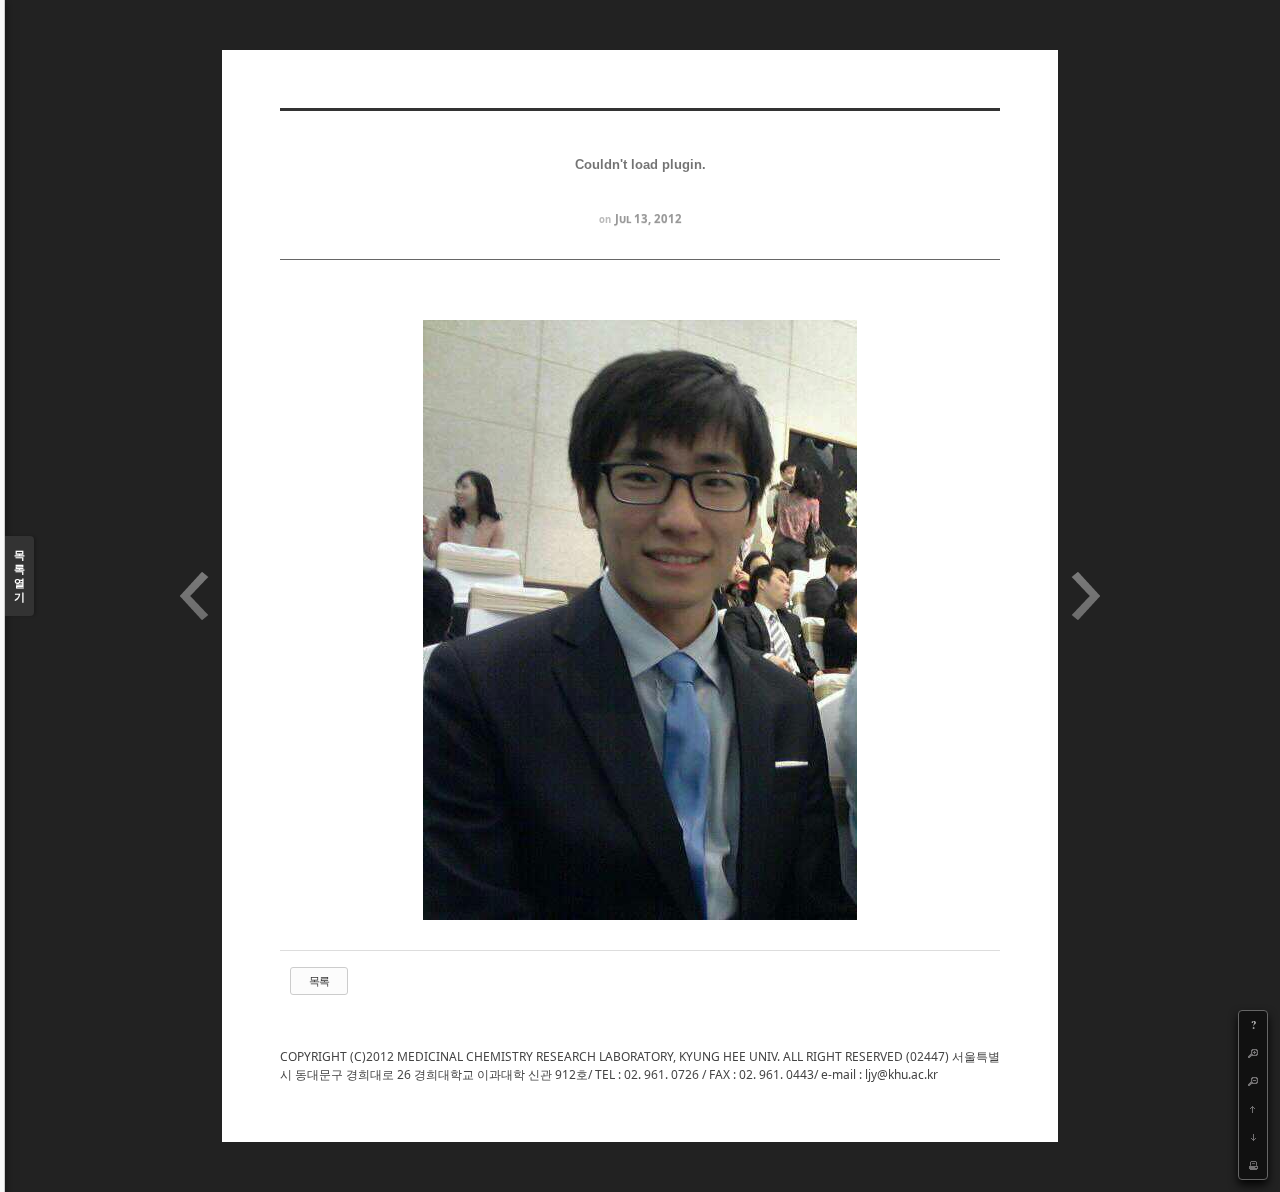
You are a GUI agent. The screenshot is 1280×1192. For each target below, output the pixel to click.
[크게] (1253, 1053)
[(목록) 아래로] (1253, 1137)
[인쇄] (1253, 1165)
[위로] (1253, 1109)
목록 (319, 980)
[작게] (1253, 1081)
